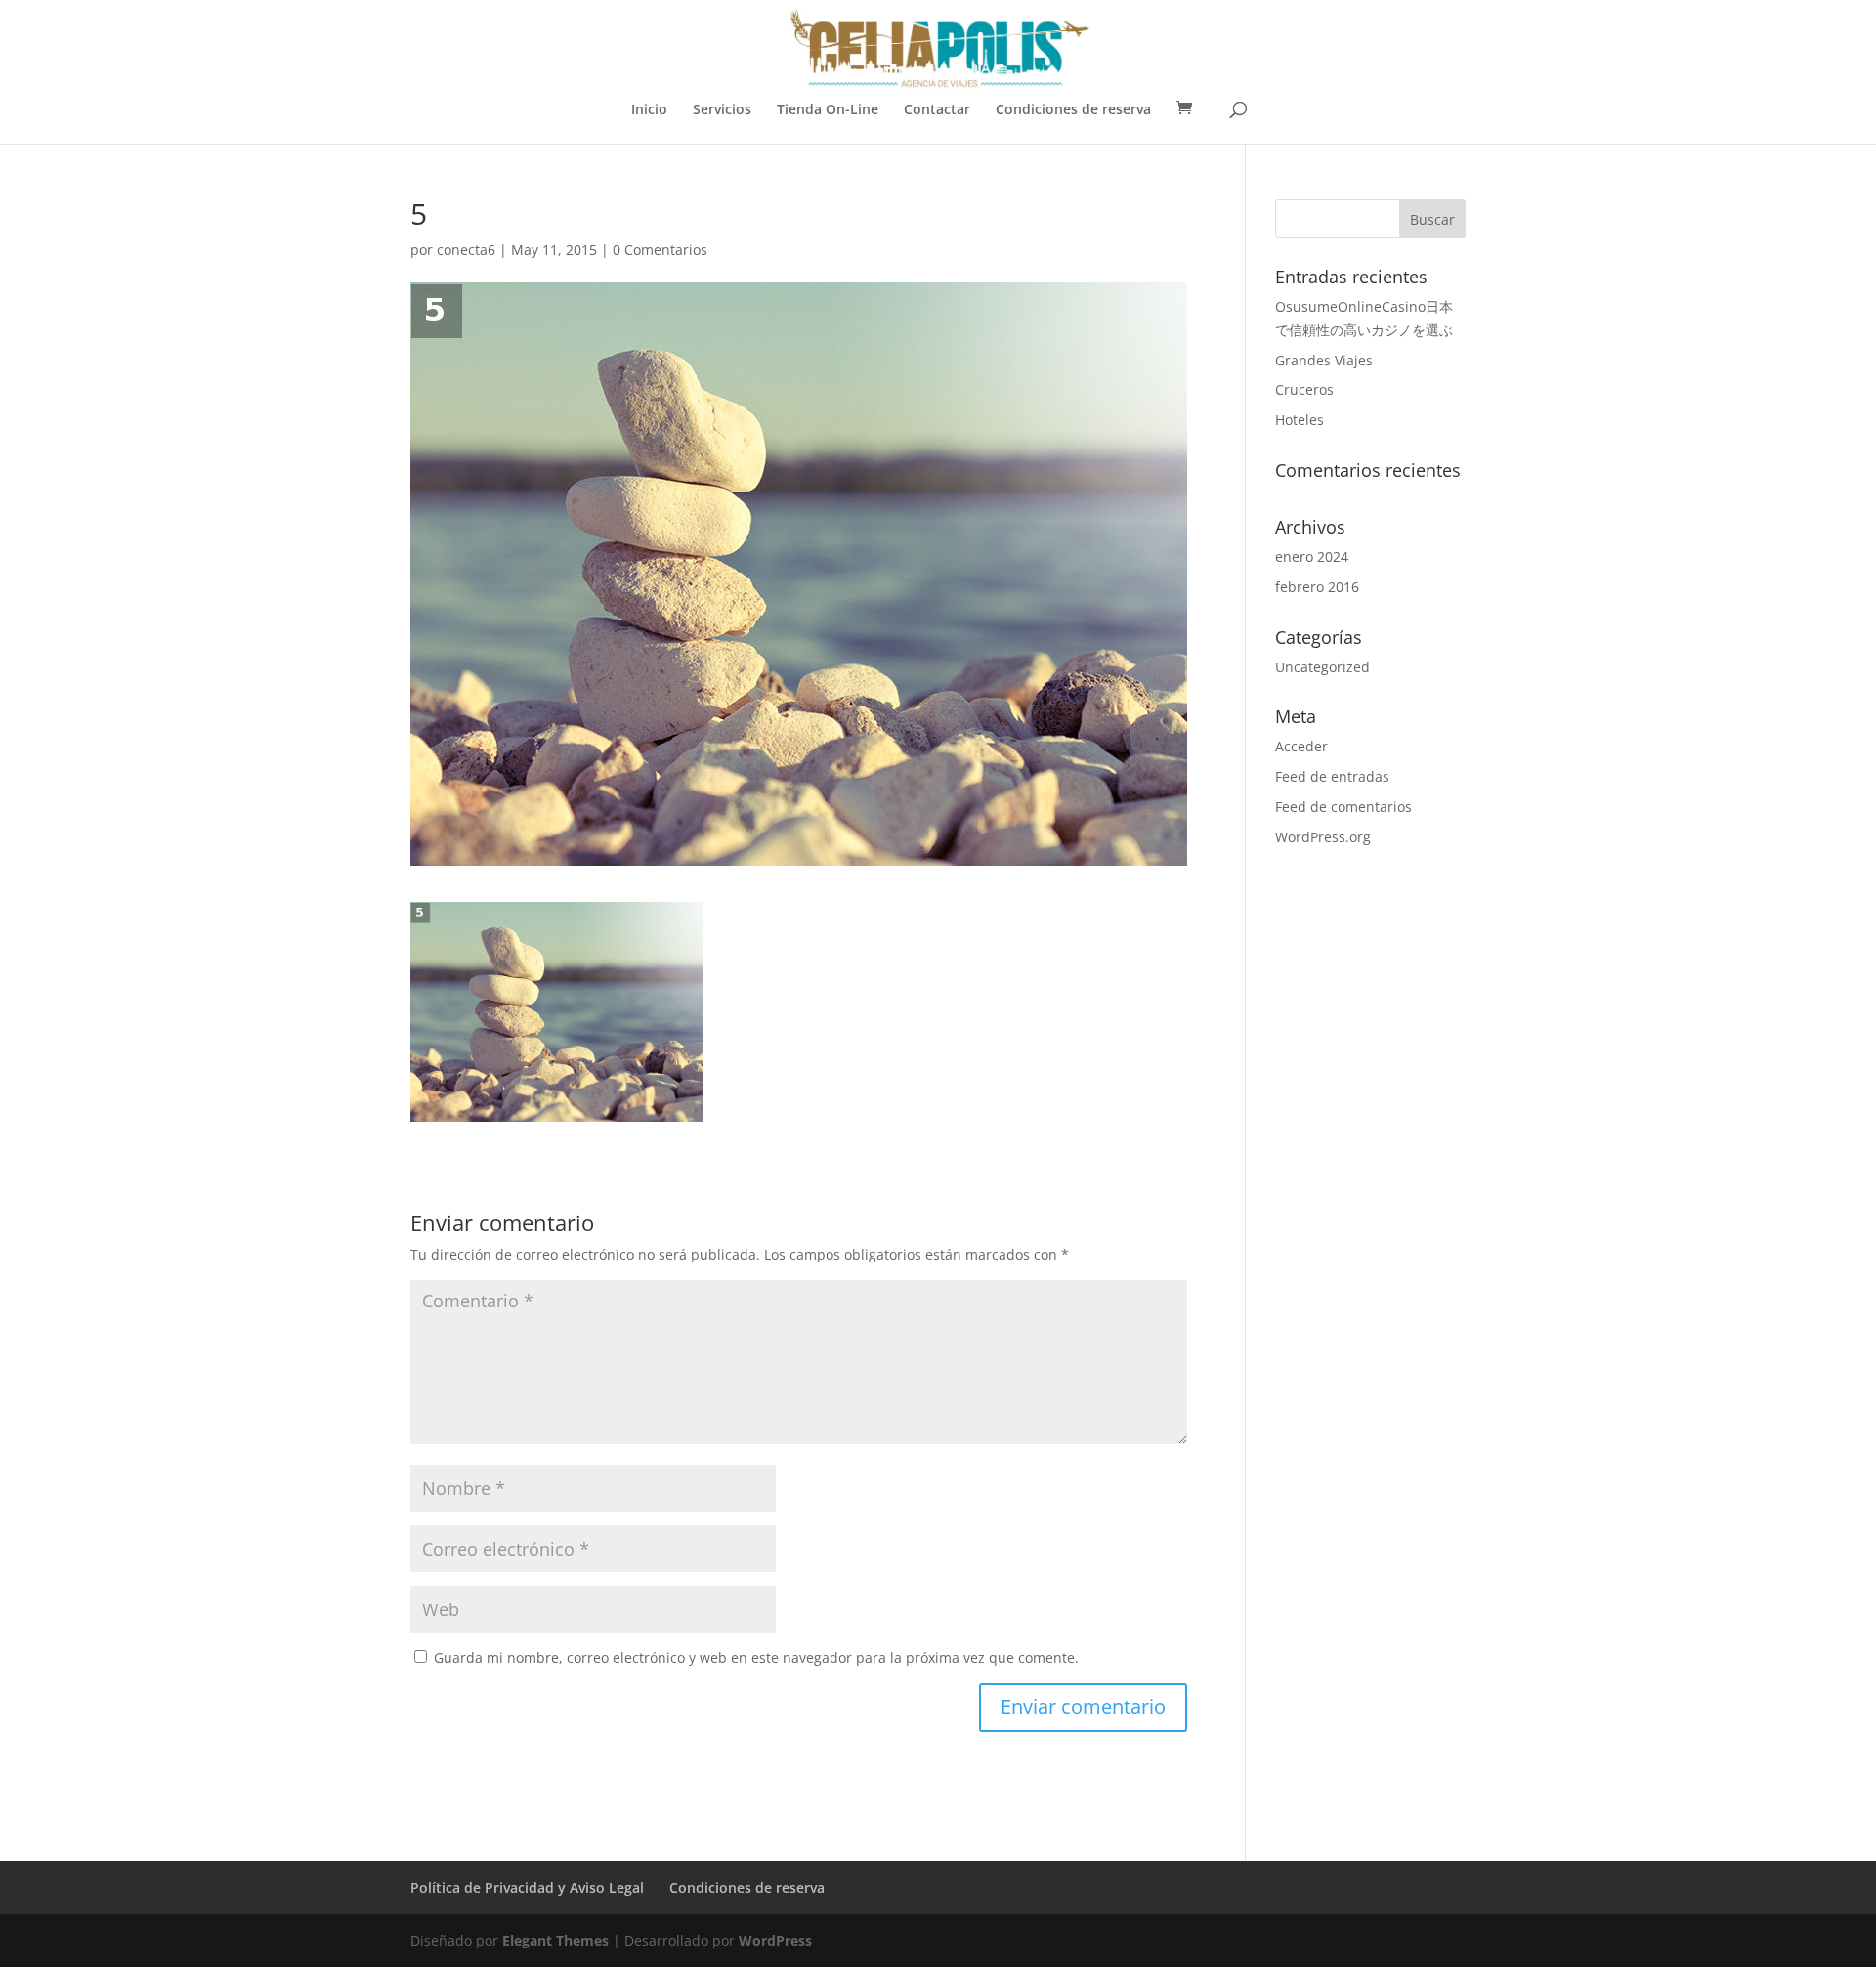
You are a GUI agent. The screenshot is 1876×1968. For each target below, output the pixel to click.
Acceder (1301, 746)
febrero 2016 (1317, 587)
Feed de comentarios (1343, 807)
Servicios (722, 110)
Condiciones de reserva (1073, 110)
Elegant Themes (555, 1940)
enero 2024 (1312, 556)
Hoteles (1300, 420)
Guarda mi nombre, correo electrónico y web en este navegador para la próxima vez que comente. (756, 1658)
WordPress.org (1323, 837)
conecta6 (466, 250)
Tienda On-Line (828, 110)
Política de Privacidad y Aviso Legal (527, 1887)
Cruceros (1304, 389)
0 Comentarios (660, 250)
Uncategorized (1322, 667)
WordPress (775, 1940)
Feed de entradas (1332, 776)
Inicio (649, 110)
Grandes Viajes (1324, 360)
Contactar (937, 110)
